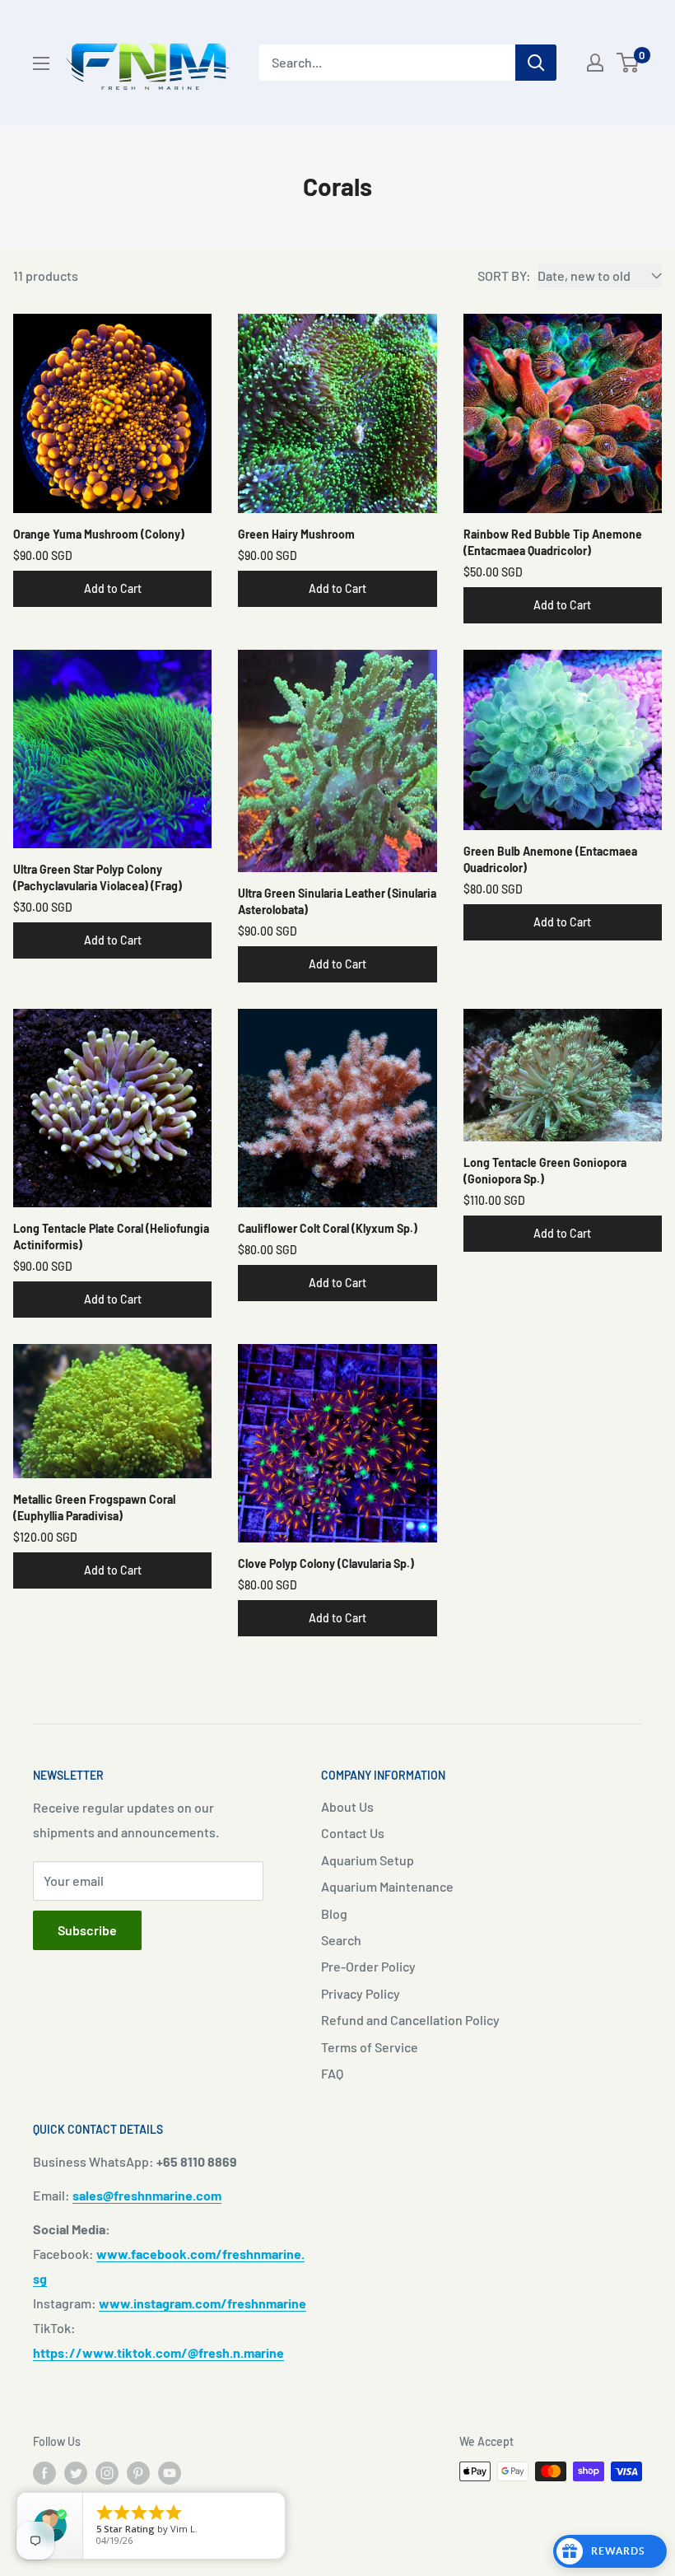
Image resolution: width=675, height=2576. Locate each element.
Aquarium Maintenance (387, 1886)
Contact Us (353, 1833)
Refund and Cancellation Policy (410, 2020)
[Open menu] (41, 63)
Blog (334, 1913)
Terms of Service (370, 2047)
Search (341, 1940)
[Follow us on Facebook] (44, 2473)
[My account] (595, 63)
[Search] (536, 63)
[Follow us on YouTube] (170, 2473)
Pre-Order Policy (368, 1966)
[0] (628, 63)
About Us (347, 1806)
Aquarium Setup (368, 1860)
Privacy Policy (361, 1993)
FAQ (332, 2073)
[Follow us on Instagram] (107, 2473)
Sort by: (504, 275)
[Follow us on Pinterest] (138, 2473)
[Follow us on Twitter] (76, 2473)
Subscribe (87, 1930)
